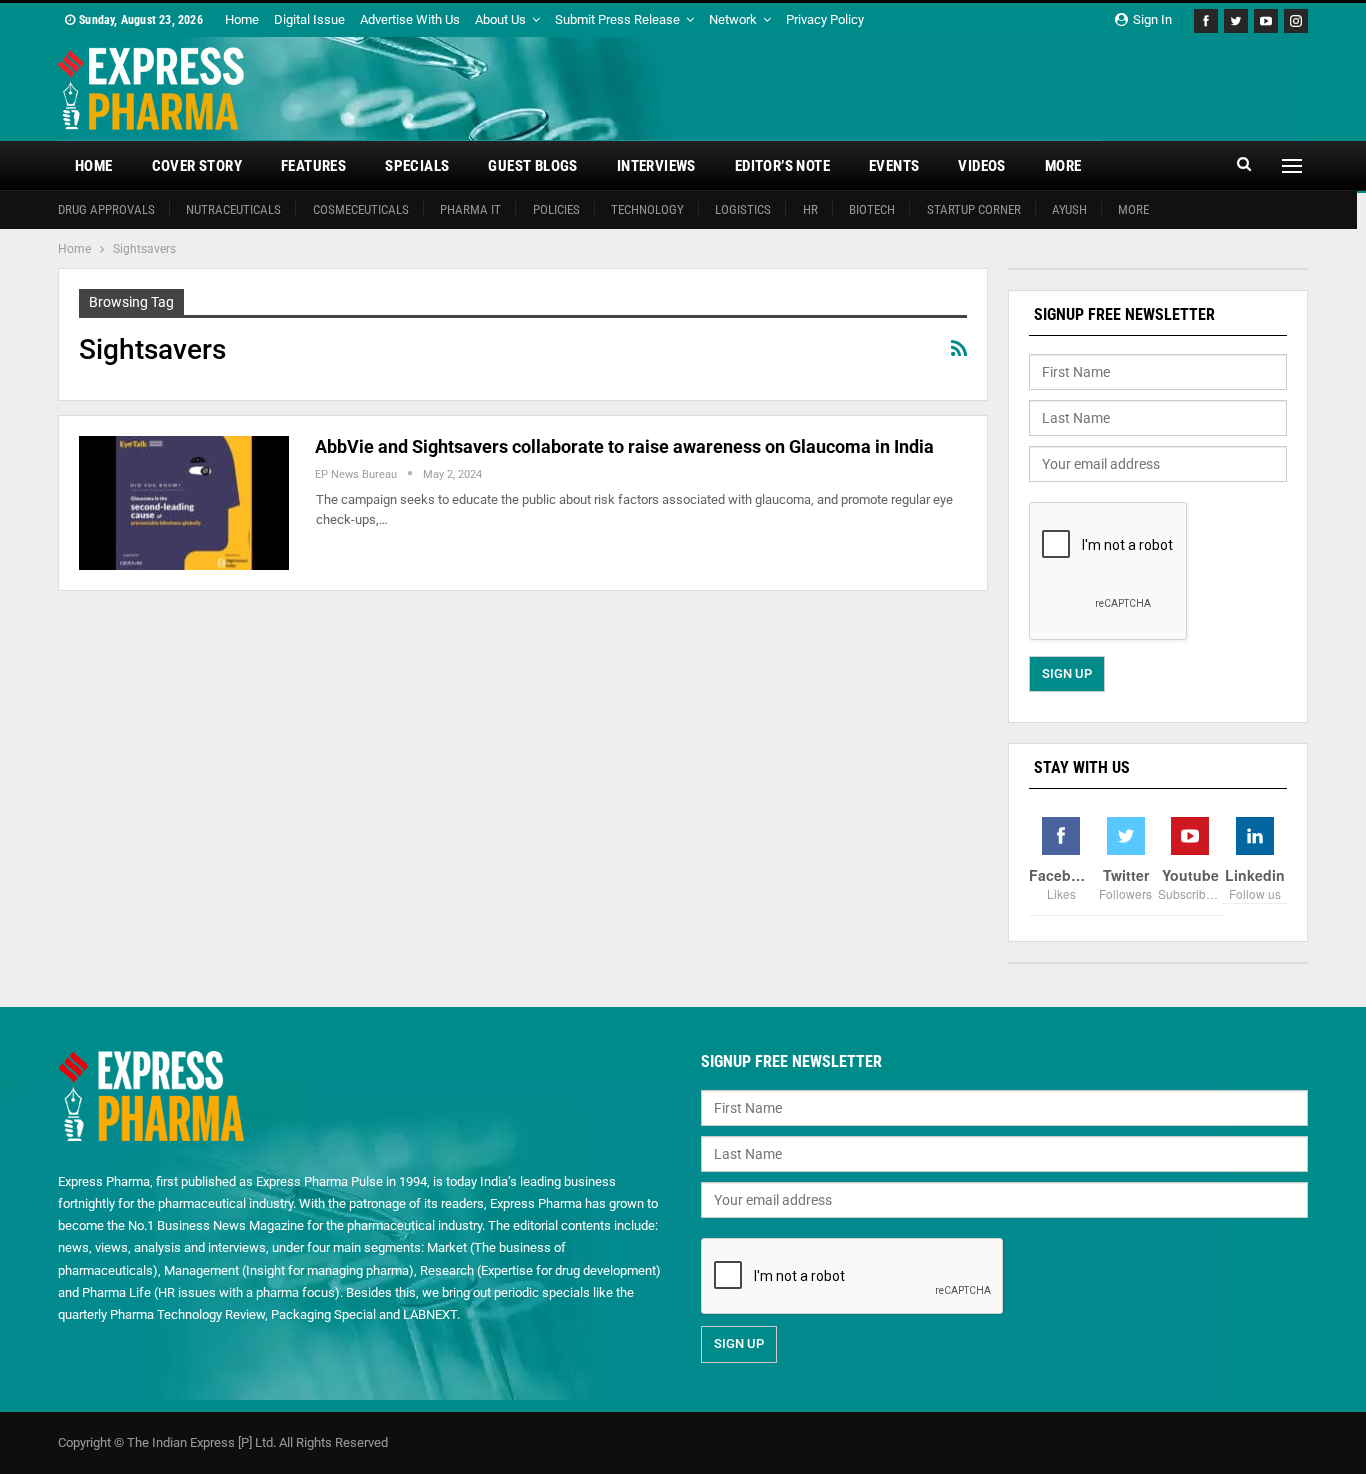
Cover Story (197, 166)
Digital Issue (309, 19)
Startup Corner (974, 209)
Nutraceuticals (233, 209)
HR (810, 209)
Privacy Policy (825, 19)
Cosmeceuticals (361, 209)
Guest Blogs (532, 166)
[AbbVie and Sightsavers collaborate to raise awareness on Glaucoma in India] (184, 503)
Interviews (656, 166)
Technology (647, 209)
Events (894, 166)
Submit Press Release (617, 19)
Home (242, 19)
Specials (417, 166)
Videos (981, 166)
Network (733, 19)
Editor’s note (782, 166)
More (1063, 166)
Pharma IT (470, 209)
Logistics (743, 209)
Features (313, 166)
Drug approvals (106, 209)
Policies (556, 209)
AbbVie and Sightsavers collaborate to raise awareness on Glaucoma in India (624, 446)
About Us (500, 19)
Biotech (872, 209)
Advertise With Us (410, 19)
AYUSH (1069, 209)
